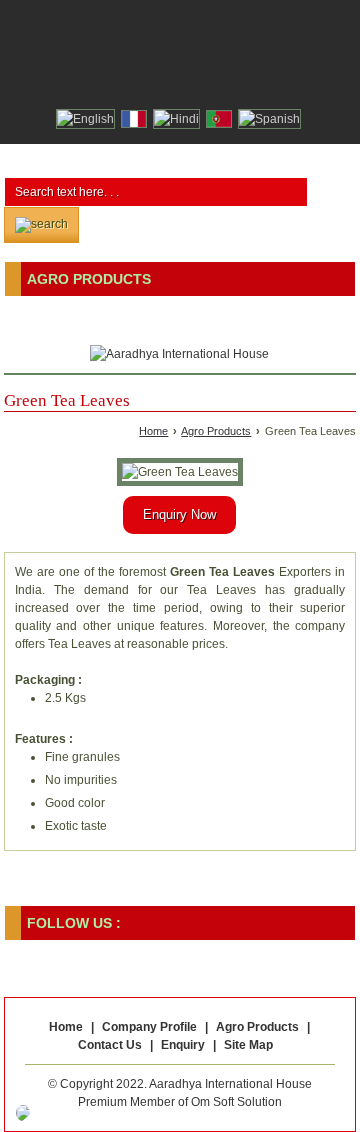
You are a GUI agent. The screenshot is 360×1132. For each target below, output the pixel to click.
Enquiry (183, 1045)
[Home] (151, 80)
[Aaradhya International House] (179, 354)
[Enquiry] (209, 80)
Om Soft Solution (236, 1102)
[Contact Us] (180, 80)
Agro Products (89, 279)
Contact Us (110, 1045)
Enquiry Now (179, 514)
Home (153, 431)
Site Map (248, 1045)
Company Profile (149, 1027)
